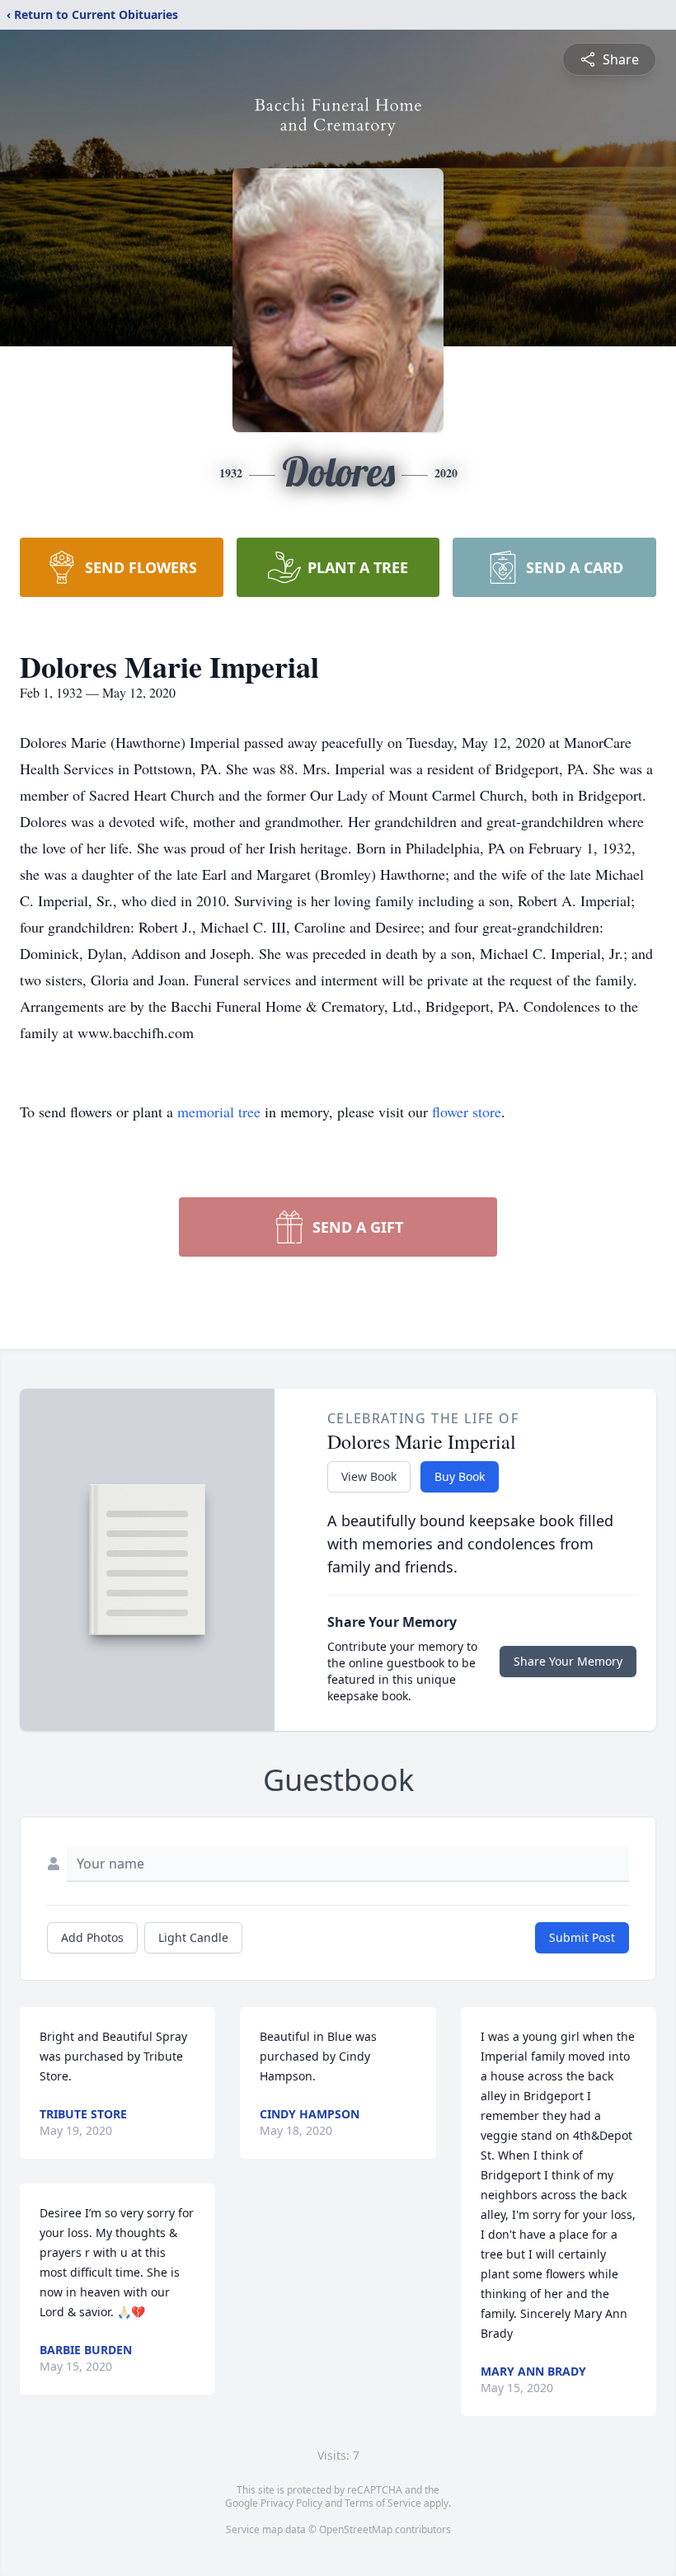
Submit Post (582, 1937)
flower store (467, 1112)
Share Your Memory (568, 1661)
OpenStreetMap (356, 2529)
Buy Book (460, 1476)
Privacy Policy (291, 2503)
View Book (369, 1476)
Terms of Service (383, 2503)
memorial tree (219, 1112)
